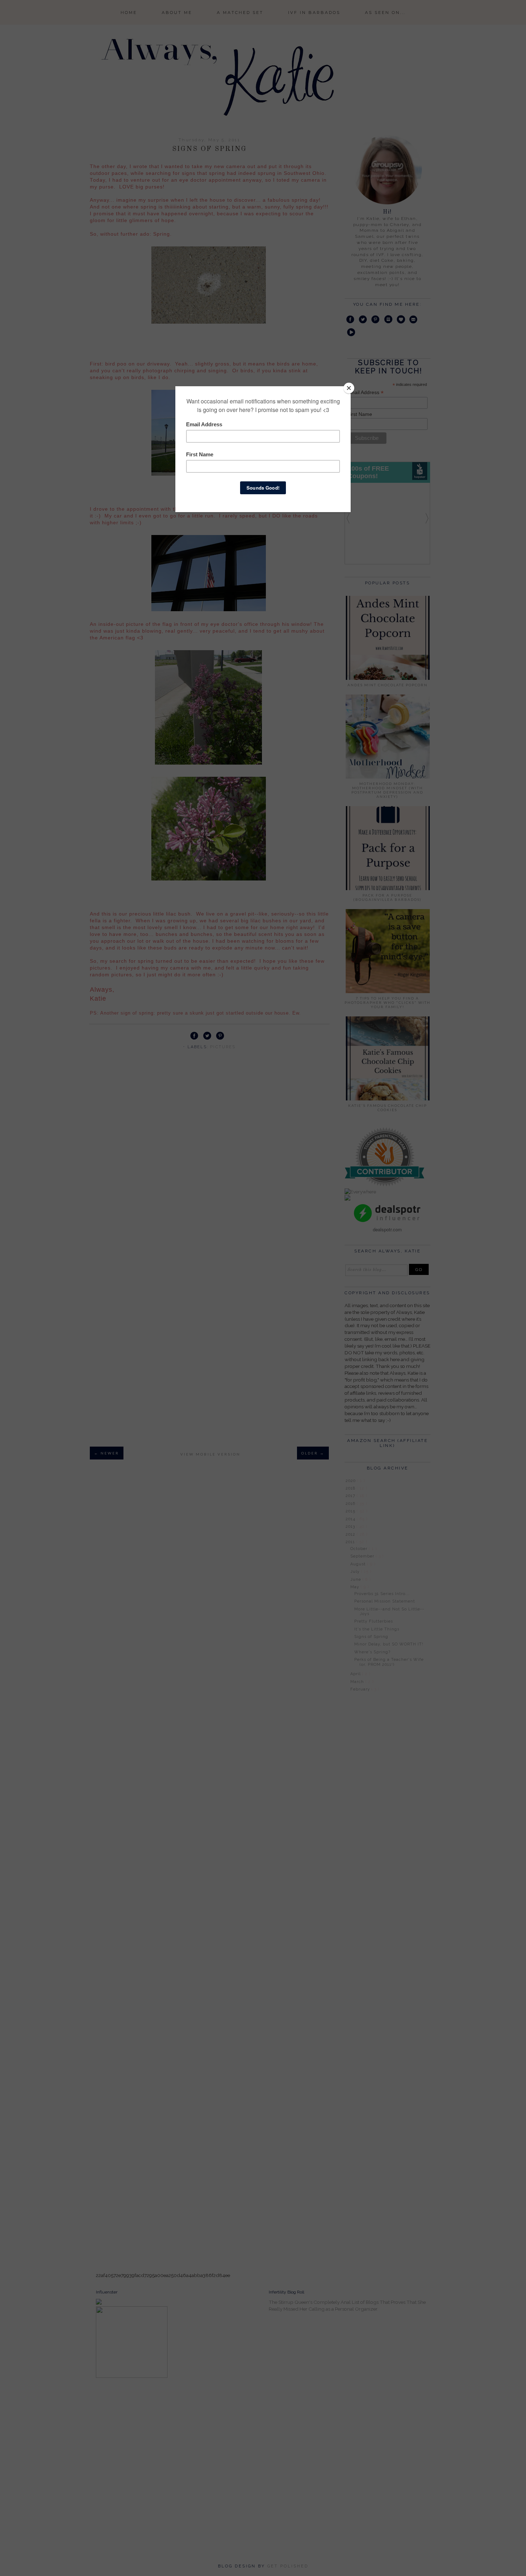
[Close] (349, 388)
